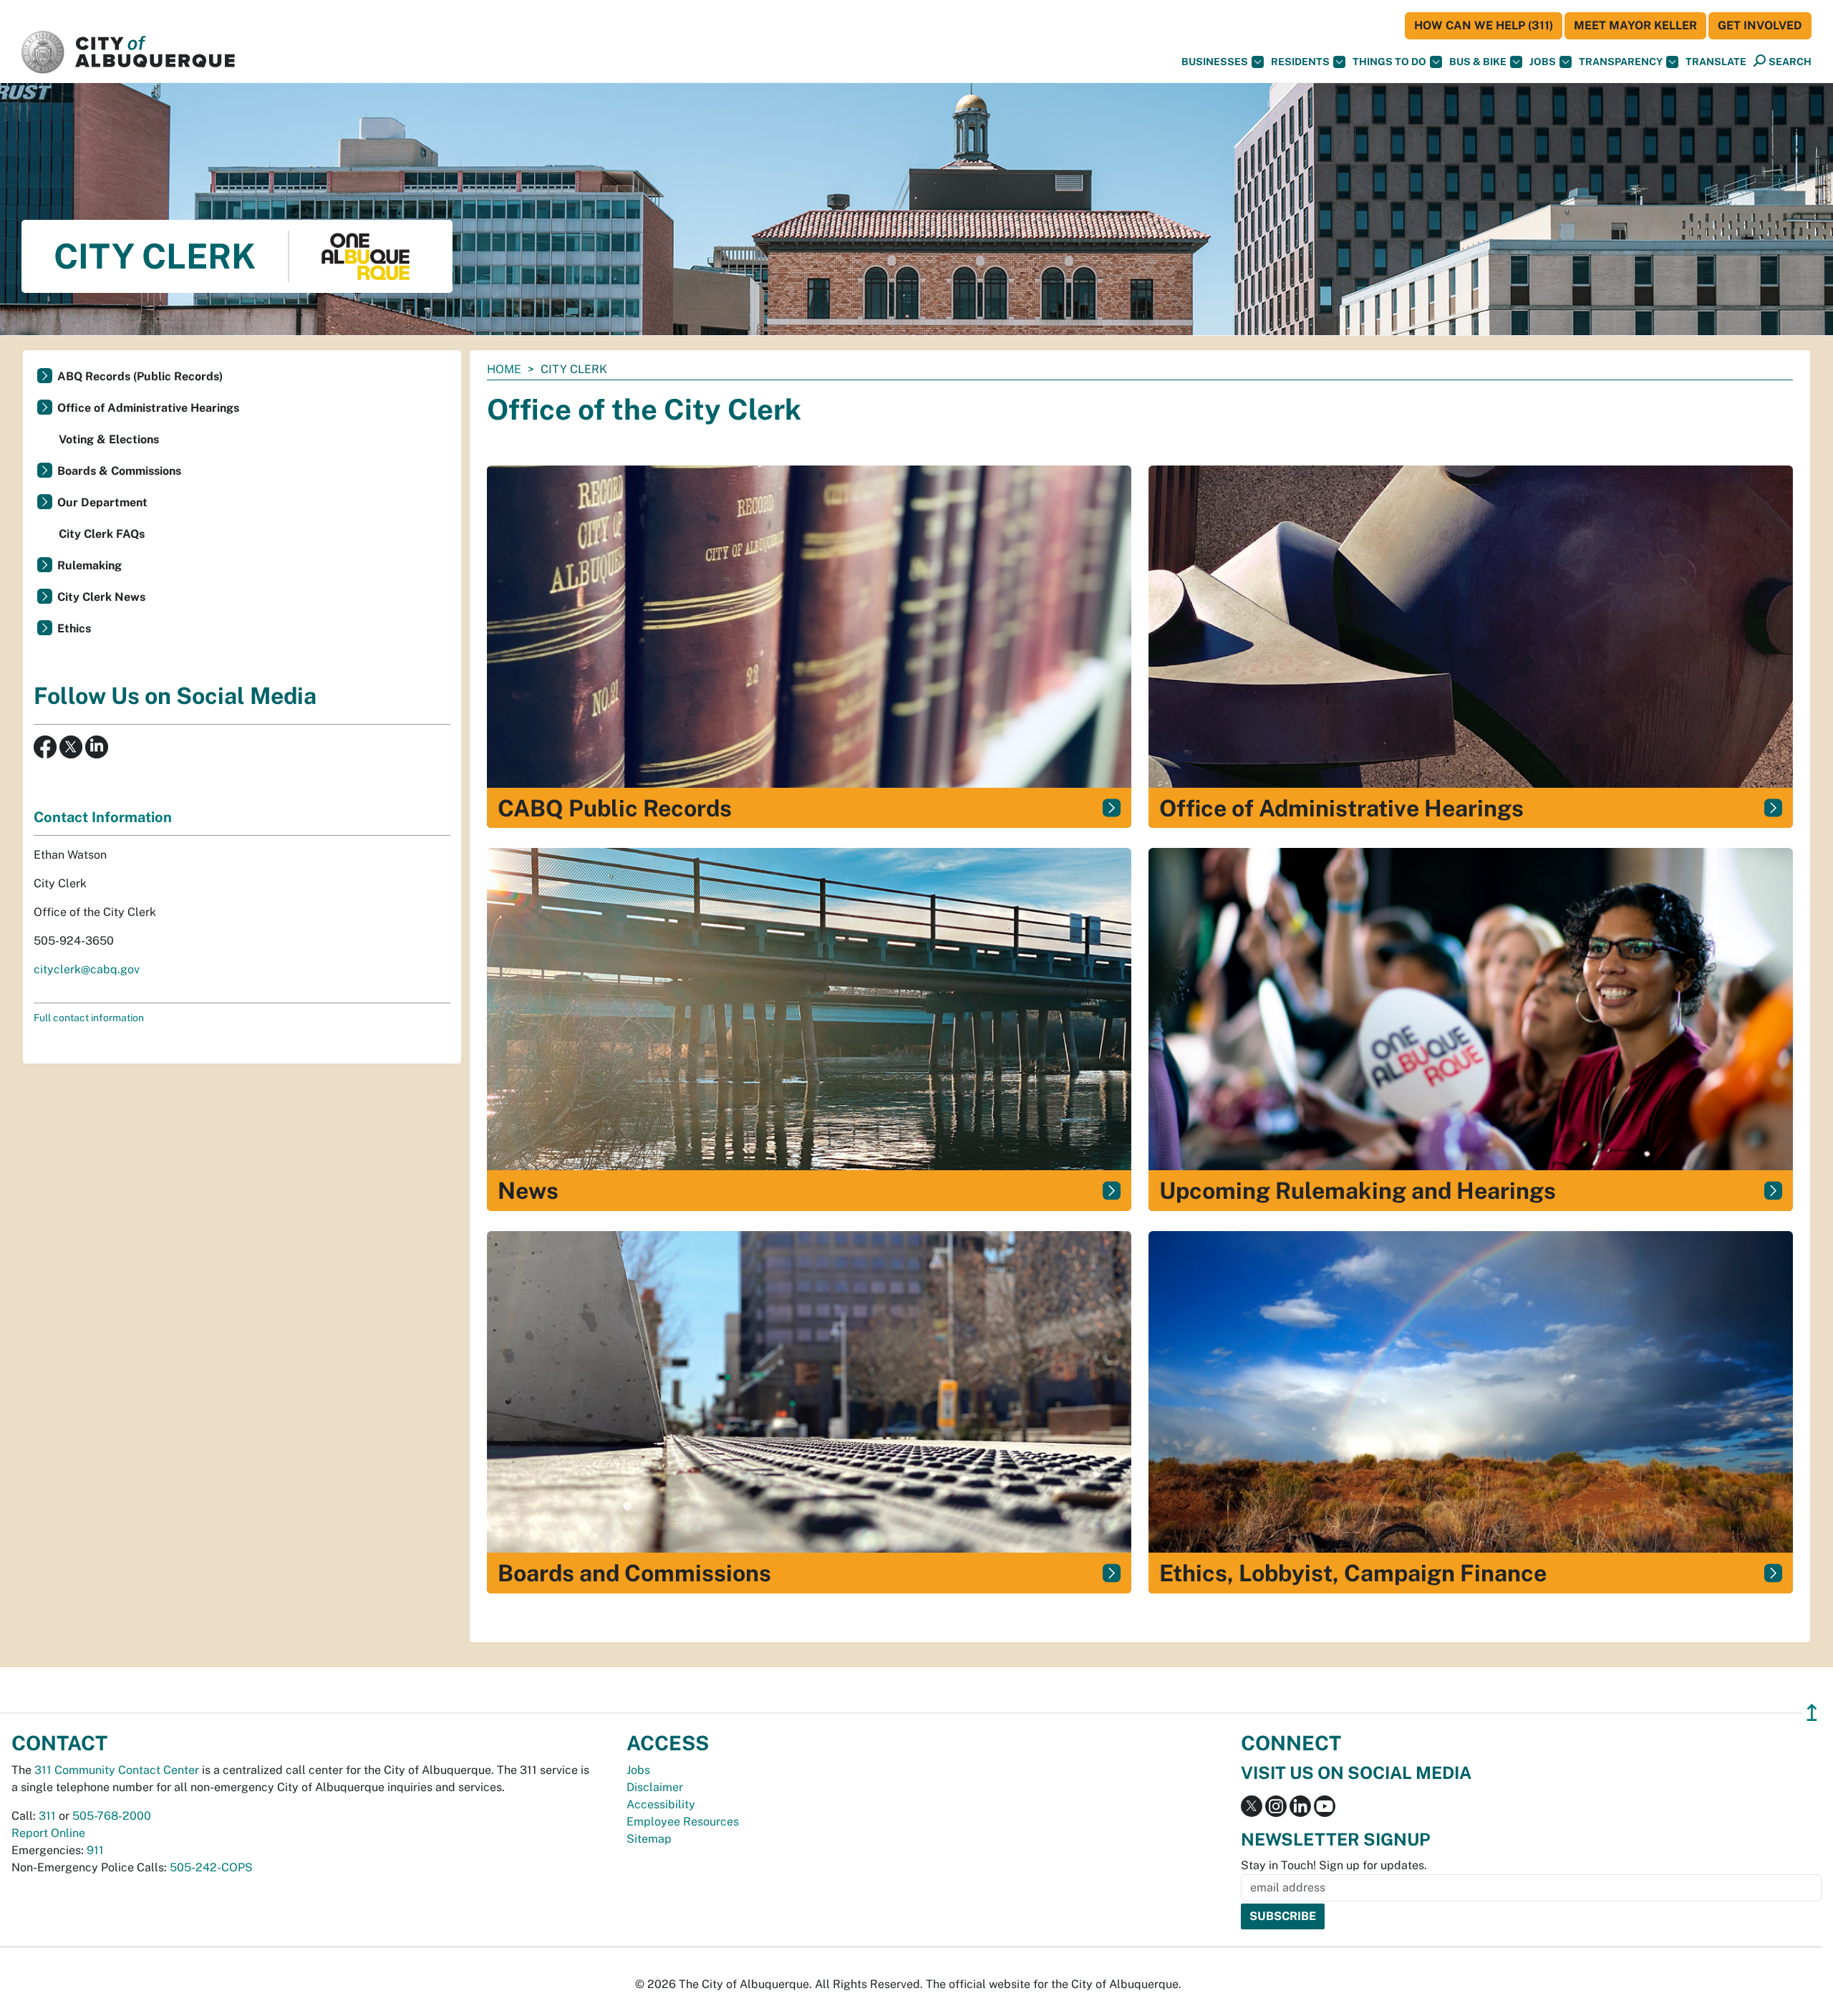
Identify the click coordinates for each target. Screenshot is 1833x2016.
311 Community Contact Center (117, 1770)
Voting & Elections (109, 439)
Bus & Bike (1478, 62)
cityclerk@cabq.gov (87, 969)
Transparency (1621, 62)
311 (47, 1816)
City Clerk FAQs (102, 534)
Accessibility (661, 1804)
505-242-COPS (211, 1867)
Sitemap (649, 1839)
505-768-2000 (112, 1816)
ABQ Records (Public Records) (140, 376)
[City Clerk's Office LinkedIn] (95, 746)
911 (95, 1850)
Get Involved (1760, 25)
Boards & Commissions (119, 471)
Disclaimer (655, 1787)
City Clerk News (101, 597)
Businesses (1215, 62)
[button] (1716, 62)
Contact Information (103, 817)
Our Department (102, 502)
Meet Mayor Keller (1635, 25)
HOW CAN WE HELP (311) (1484, 25)
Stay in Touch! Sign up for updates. (1334, 1865)
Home (504, 369)
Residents (1300, 62)
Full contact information (89, 1018)
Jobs (1543, 62)
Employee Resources (683, 1822)
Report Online (48, 1833)
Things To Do (1389, 62)
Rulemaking (90, 565)
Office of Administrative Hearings (148, 408)
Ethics (74, 628)
